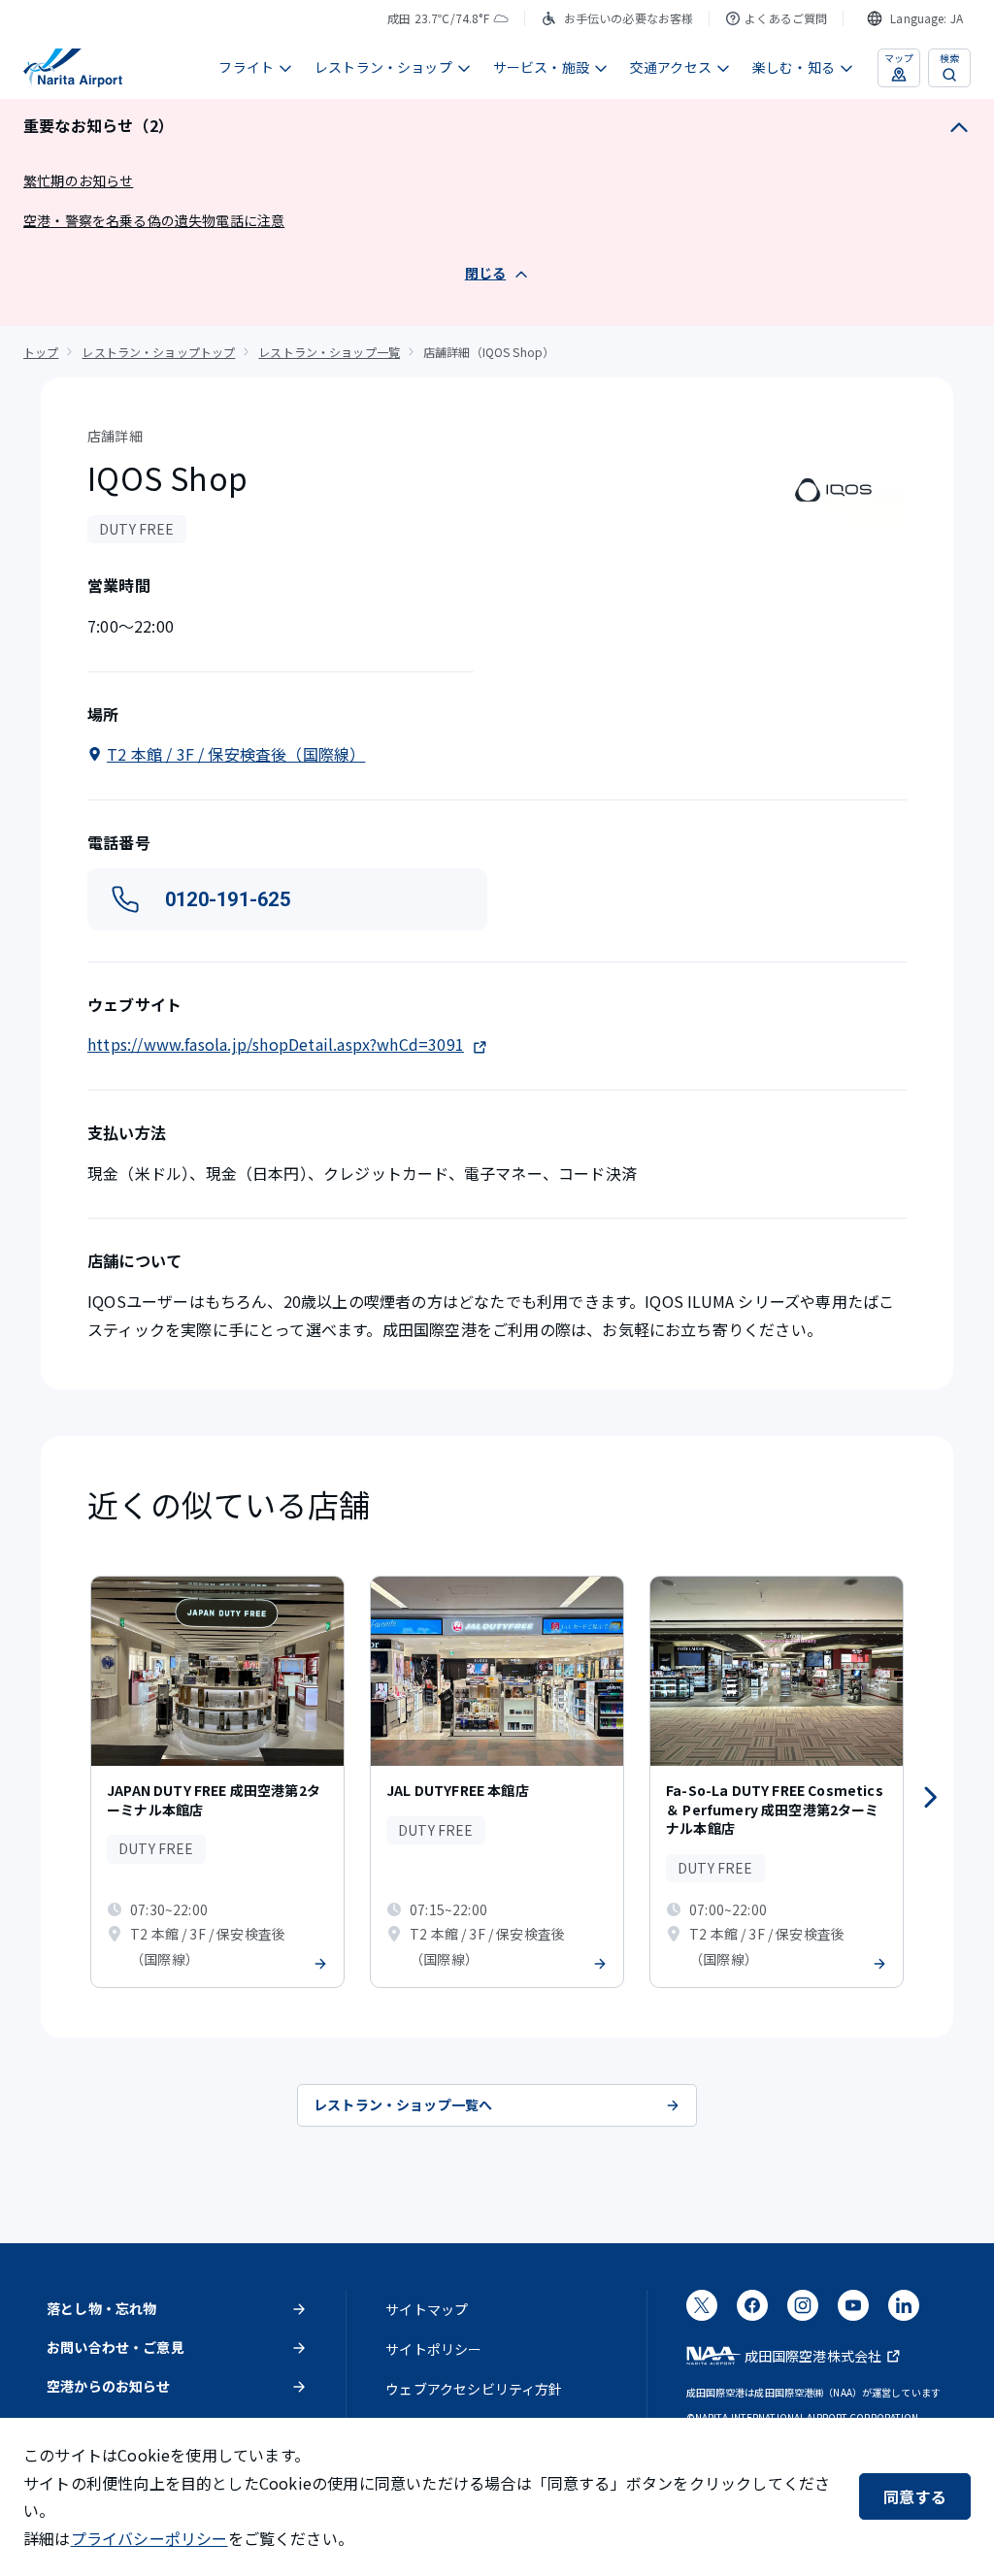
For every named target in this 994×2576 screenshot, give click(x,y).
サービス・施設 (541, 67)
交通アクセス (671, 67)
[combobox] (915, 18)
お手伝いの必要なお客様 (629, 18)
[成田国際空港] (73, 68)
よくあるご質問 (786, 18)
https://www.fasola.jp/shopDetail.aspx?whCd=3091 (276, 1044)
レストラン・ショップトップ (158, 352)
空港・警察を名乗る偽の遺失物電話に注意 (154, 220)
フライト (246, 67)
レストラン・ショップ (383, 67)
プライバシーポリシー (149, 2538)
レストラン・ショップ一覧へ (403, 2104)
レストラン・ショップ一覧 (329, 352)
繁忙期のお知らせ (78, 180)
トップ (41, 352)
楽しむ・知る (794, 67)
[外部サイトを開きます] (702, 2311)
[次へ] (930, 1798)
